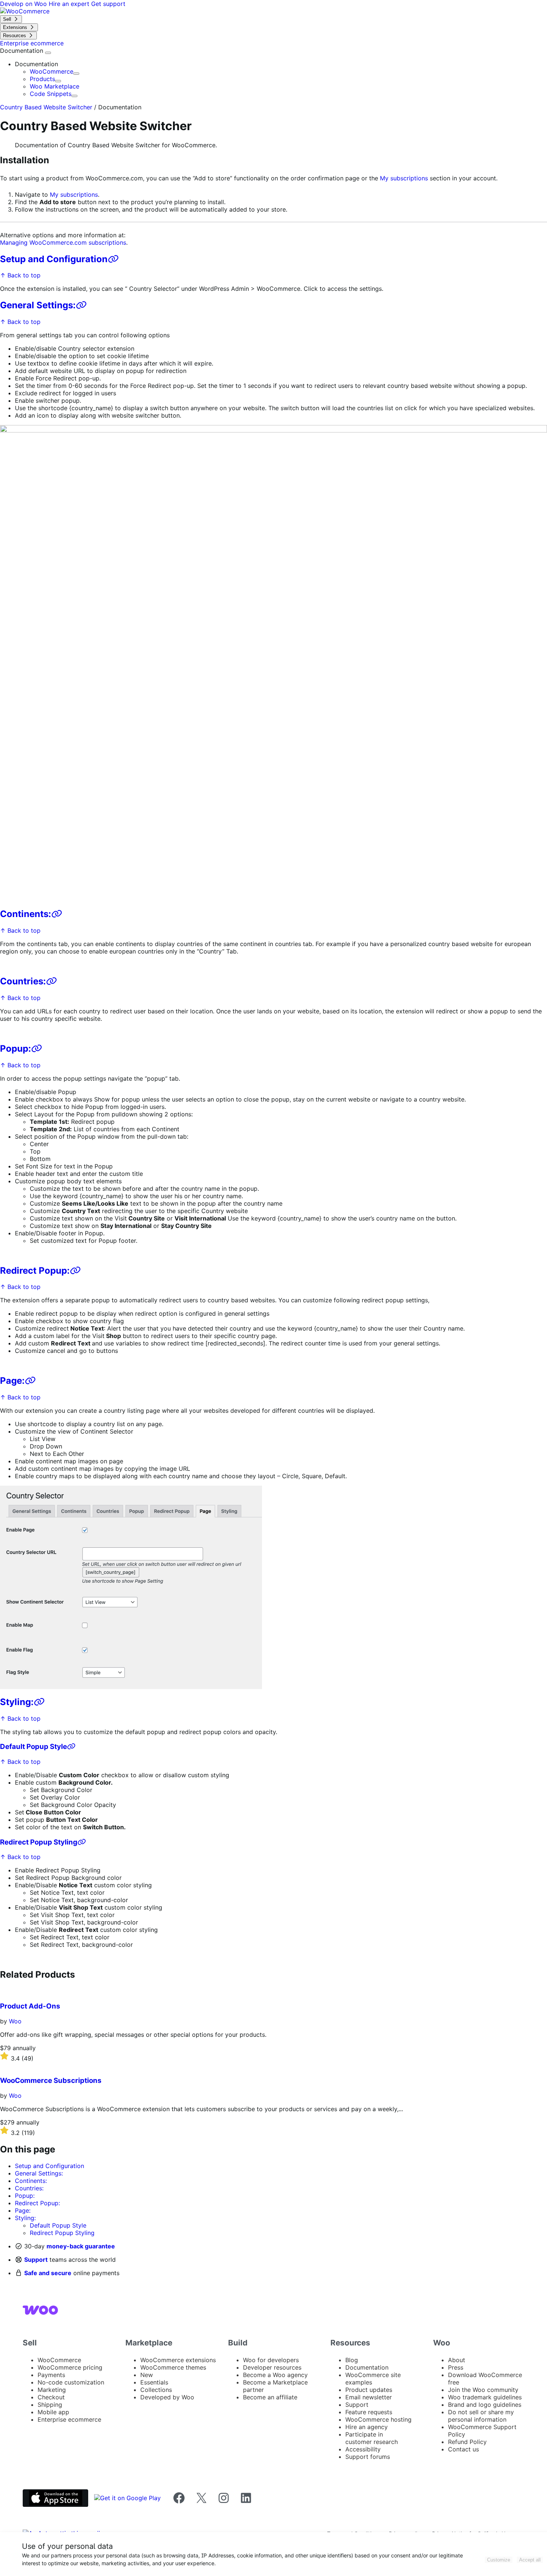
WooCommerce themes (173, 2367)
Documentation (23, 51)
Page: (12, 1381)
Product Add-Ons (30, 2006)
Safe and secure (48, 2273)
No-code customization (71, 2382)
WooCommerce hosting (378, 2419)
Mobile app (53, 2412)
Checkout (51, 2397)
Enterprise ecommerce (69, 2419)
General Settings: (38, 305)
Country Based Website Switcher (46, 107)
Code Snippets (51, 94)
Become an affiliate (270, 2397)
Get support (108, 4)
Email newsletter (369, 2397)
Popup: (15, 1049)
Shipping (50, 2405)
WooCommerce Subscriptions (51, 2080)
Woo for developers (271, 2360)
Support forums (368, 2457)
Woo (15, 2021)
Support (36, 2260)
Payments (51, 2375)
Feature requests (369, 2412)
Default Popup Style (33, 1747)
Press (456, 2367)
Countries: (23, 981)
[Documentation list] (48, 53)
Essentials (154, 2382)
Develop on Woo (24, 4)
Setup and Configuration (54, 259)
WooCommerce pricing (70, 2367)
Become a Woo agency (275, 2375)
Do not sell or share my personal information (481, 2416)
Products (42, 79)
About (457, 2360)
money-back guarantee (81, 2246)
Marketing (52, 2390)
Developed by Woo (167, 2397)
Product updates (369, 2390)
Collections (156, 2390)
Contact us (463, 2449)
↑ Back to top (20, 275)
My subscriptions (404, 178)
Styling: (17, 1702)
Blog (352, 2360)
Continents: (25, 914)
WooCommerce (52, 71)
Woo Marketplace (55, 86)
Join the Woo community (483, 2390)
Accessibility (363, 2449)
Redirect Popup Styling (39, 1842)
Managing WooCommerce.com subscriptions (63, 242)
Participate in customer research (372, 2438)
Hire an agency (367, 2427)
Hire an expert (70, 4)
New (147, 2375)
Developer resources (272, 2367)
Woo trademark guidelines (485, 2397)
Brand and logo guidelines (485, 2405)
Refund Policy (467, 2442)
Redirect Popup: (35, 1271)
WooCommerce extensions (178, 2360)
